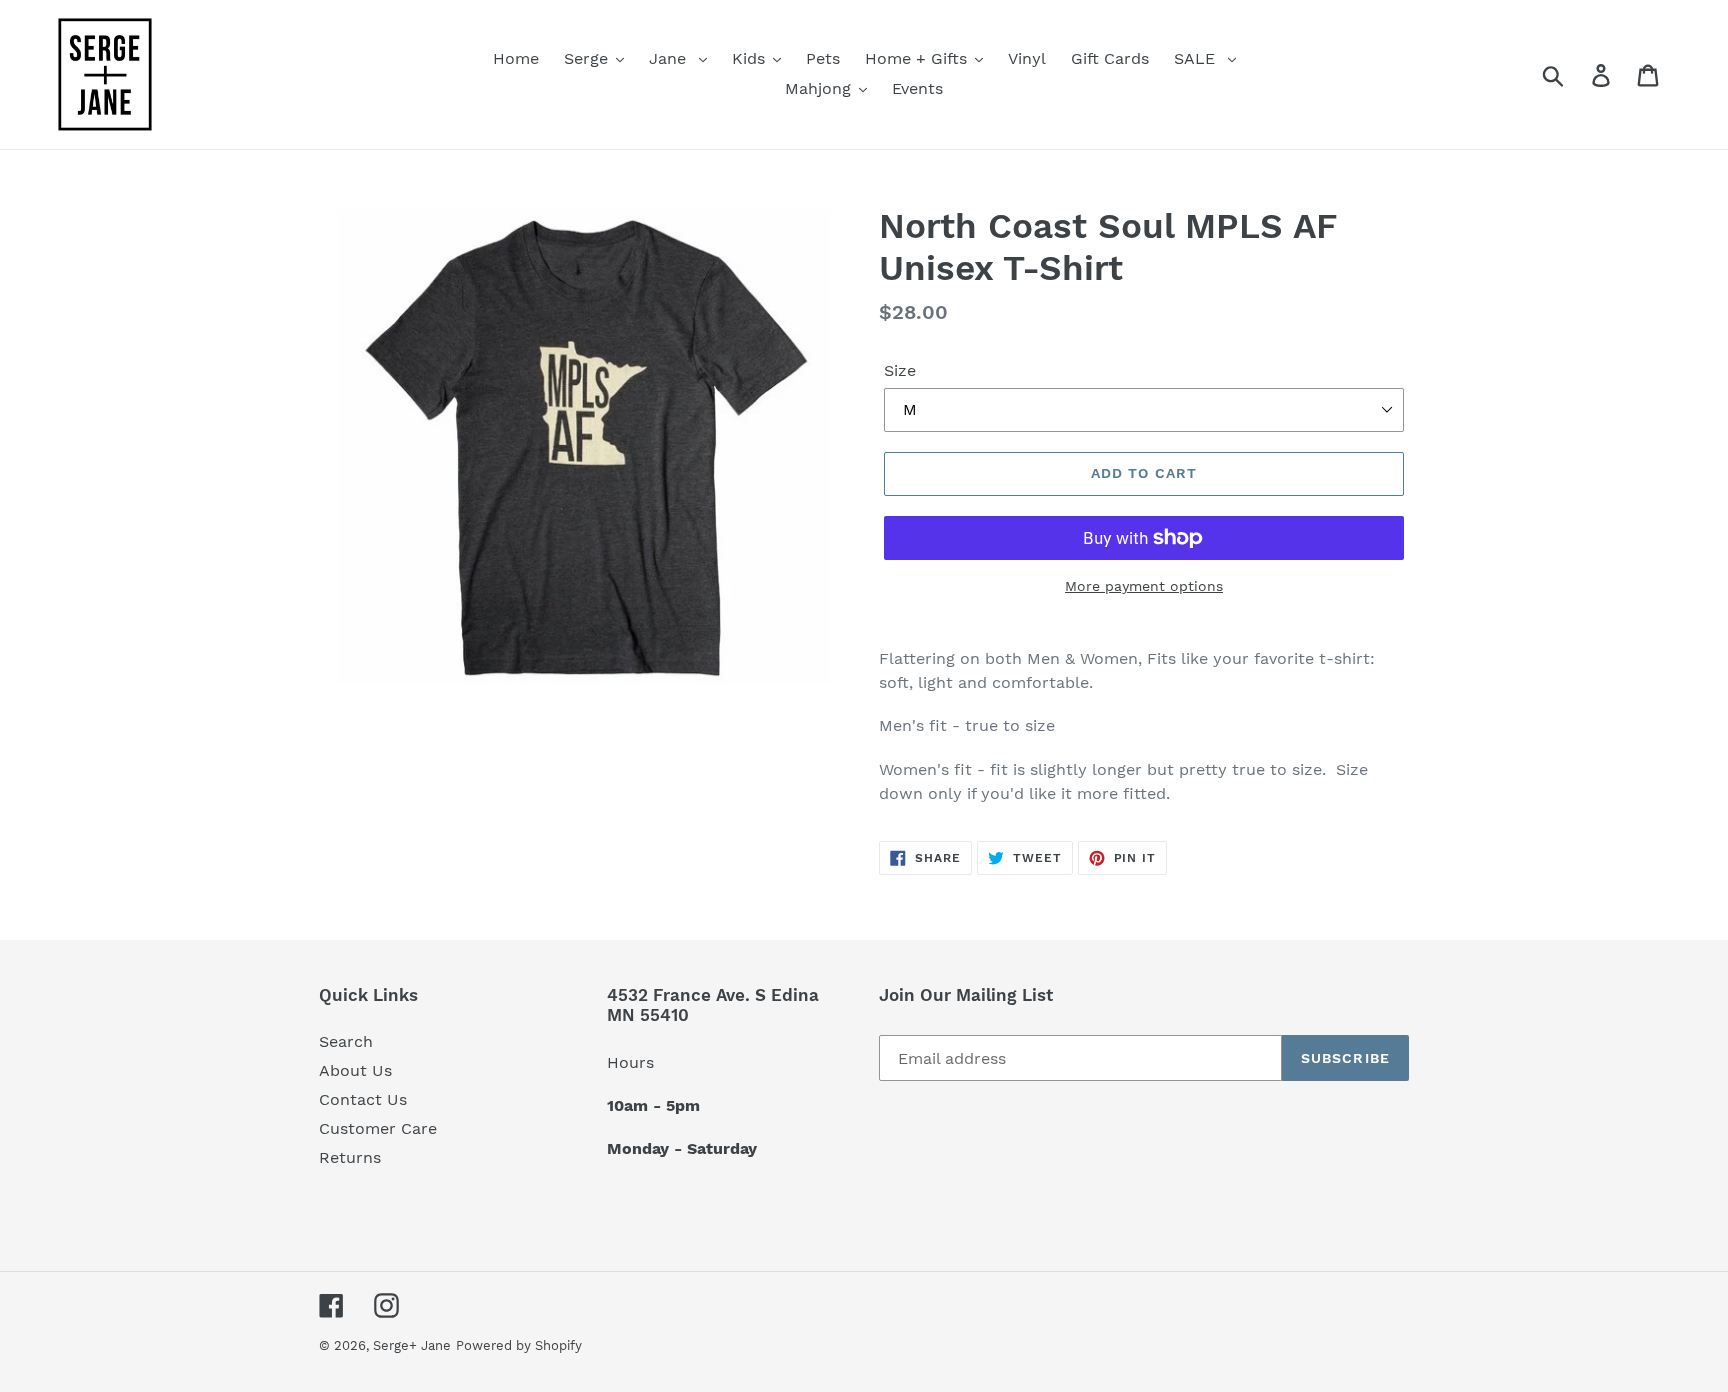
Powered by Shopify (519, 1345)
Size (900, 370)
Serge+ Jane (412, 1345)
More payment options (1144, 586)
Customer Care (378, 1128)
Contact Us (363, 1099)
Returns (350, 1157)
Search (346, 1041)
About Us (355, 1070)
